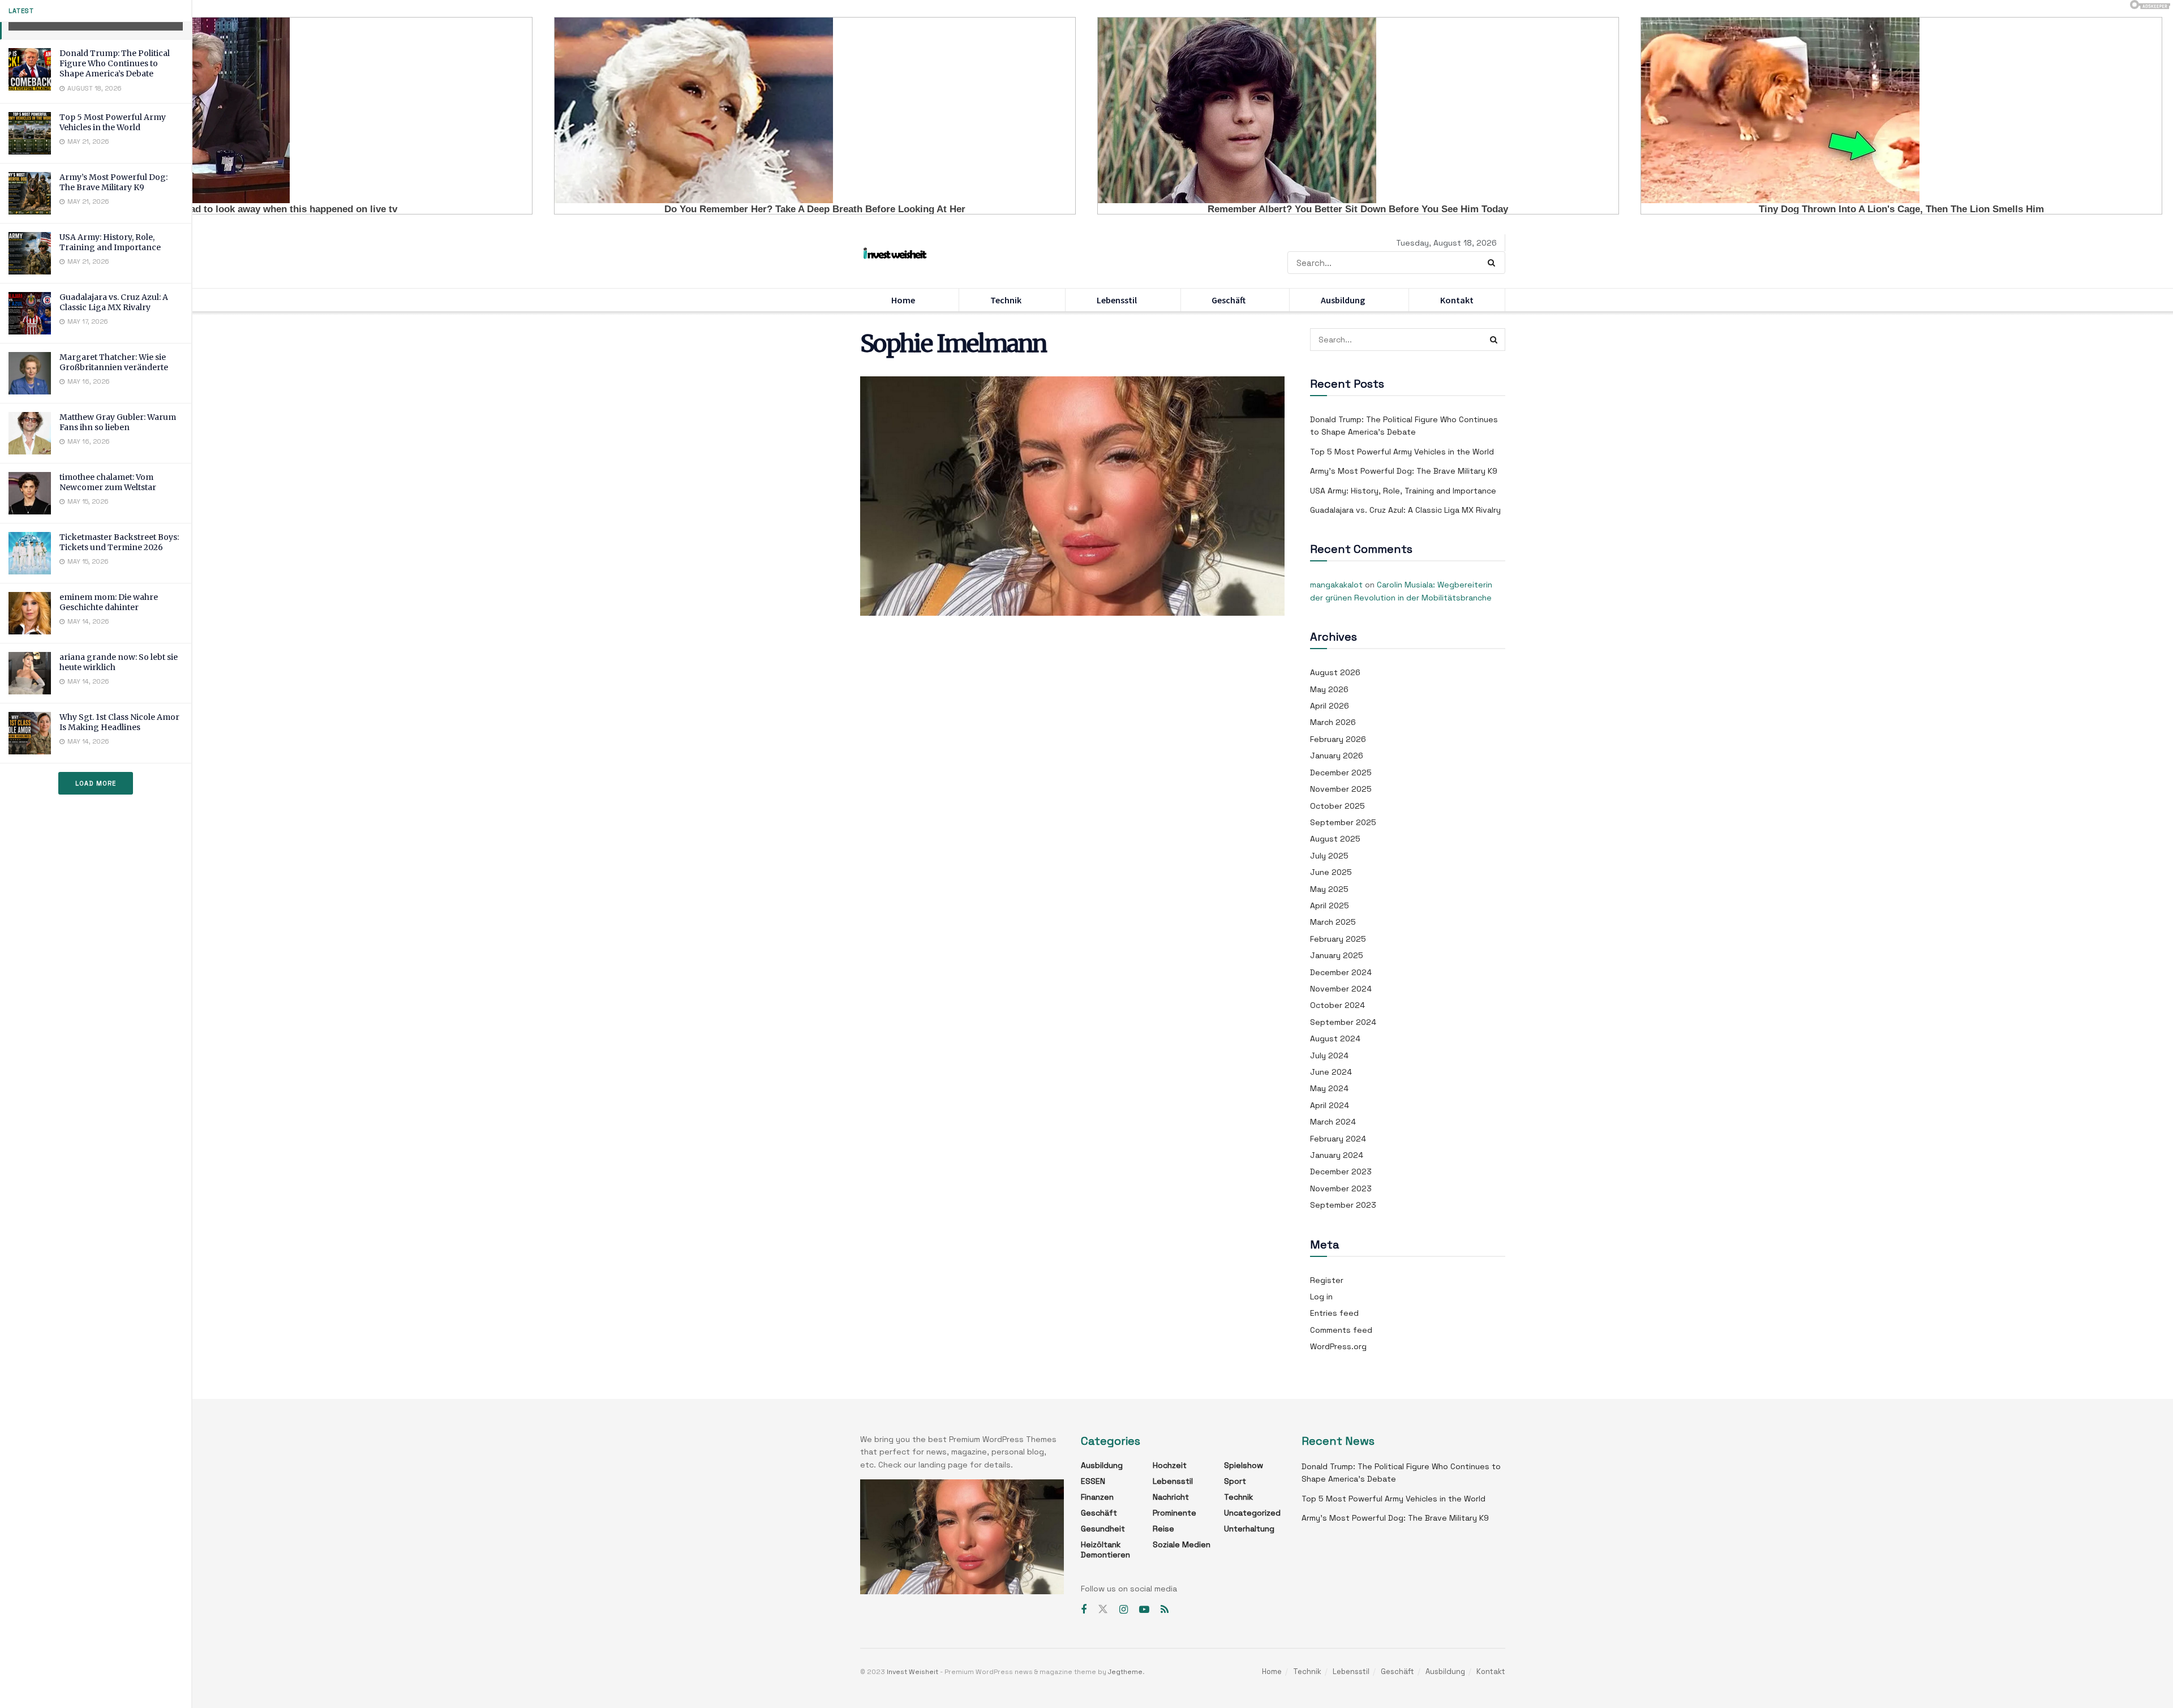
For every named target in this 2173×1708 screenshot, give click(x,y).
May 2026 (1329, 689)
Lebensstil (1117, 300)
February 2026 (1338, 739)
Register (1327, 1280)
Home (903, 300)
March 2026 (1333, 722)
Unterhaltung (1249, 1529)
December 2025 (1341, 773)
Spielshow (1244, 1465)
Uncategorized (1252, 1513)
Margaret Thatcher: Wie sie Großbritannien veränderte (114, 362)
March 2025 (1333, 922)
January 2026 (1337, 756)
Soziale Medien (1182, 1544)
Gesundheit (1103, 1529)
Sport (1235, 1481)
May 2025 (1329, 889)
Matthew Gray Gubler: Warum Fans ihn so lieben (118, 422)
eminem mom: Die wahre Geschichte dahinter (109, 602)
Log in (1321, 1297)
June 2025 (1331, 872)
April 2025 (1330, 906)
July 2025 (1329, 856)
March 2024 (1333, 1122)
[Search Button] (1494, 263)
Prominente (1174, 1513)
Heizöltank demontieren (1105, 1550)
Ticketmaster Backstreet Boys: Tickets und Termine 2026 (119, 542)
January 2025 (1337, 955)
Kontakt (1457, 300)
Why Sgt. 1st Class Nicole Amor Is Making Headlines (119, 722)
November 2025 (1341, 789)
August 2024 (1335, 1038)
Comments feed (1341, 1330)
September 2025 (1343, 822)
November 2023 (1341, 1188)
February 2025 (1338, 939)
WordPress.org (1338, 1346)
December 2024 (1341, 972)
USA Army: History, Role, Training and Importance (110, 242)
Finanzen (1097, 1497)
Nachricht (1171, 1497)
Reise (1163, 1529)
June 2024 (1331, 1072)
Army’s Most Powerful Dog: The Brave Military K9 (113, 182)
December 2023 (1341, 1171)
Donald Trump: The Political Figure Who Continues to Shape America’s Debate (115, 63)
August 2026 (1335, 672)
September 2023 (1343, 1205)
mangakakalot (1336, 585)
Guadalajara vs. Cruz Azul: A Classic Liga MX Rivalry (114, 302)
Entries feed (1334, 1313)
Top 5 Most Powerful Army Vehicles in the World (113, 122)
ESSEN (1093, 1481)
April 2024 (1330, 1105)
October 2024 (1337, 1005)
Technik (1006, 300)
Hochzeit (1170, 1465)
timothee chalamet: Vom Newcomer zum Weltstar (108, 482)
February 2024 (1338, 1139)
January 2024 (1337, 1155)
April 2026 (1330, 706)
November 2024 (1341, 989)
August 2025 (1335, 839)
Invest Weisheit (912, 1672)
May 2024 (1329, 1088)
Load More (96, 783)
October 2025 (1337, 806)
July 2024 (1329, 1055)
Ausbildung (1343, 300)
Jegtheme (1125, 1672)
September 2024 (1343, 1022)
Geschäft (1229, 300)
